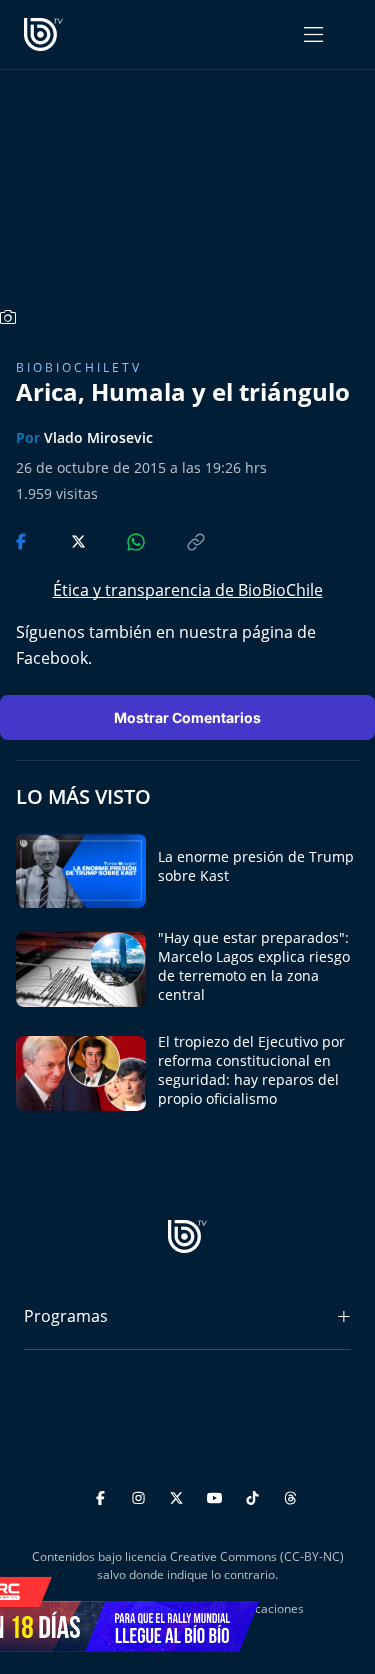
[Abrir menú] (313, 34)
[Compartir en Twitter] (59, 540)
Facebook (52, 658)
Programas (66, 1316)
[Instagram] (141, 1494)
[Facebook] (103, 1494)
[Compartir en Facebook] (23, 540)
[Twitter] (179, 1494)
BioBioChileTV (79, 367)
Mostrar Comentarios (187, 717)
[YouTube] (217, 1494)
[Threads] (290, 1494)
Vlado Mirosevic (98, 437)
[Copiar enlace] (177, 540)
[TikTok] (255, 1494)
